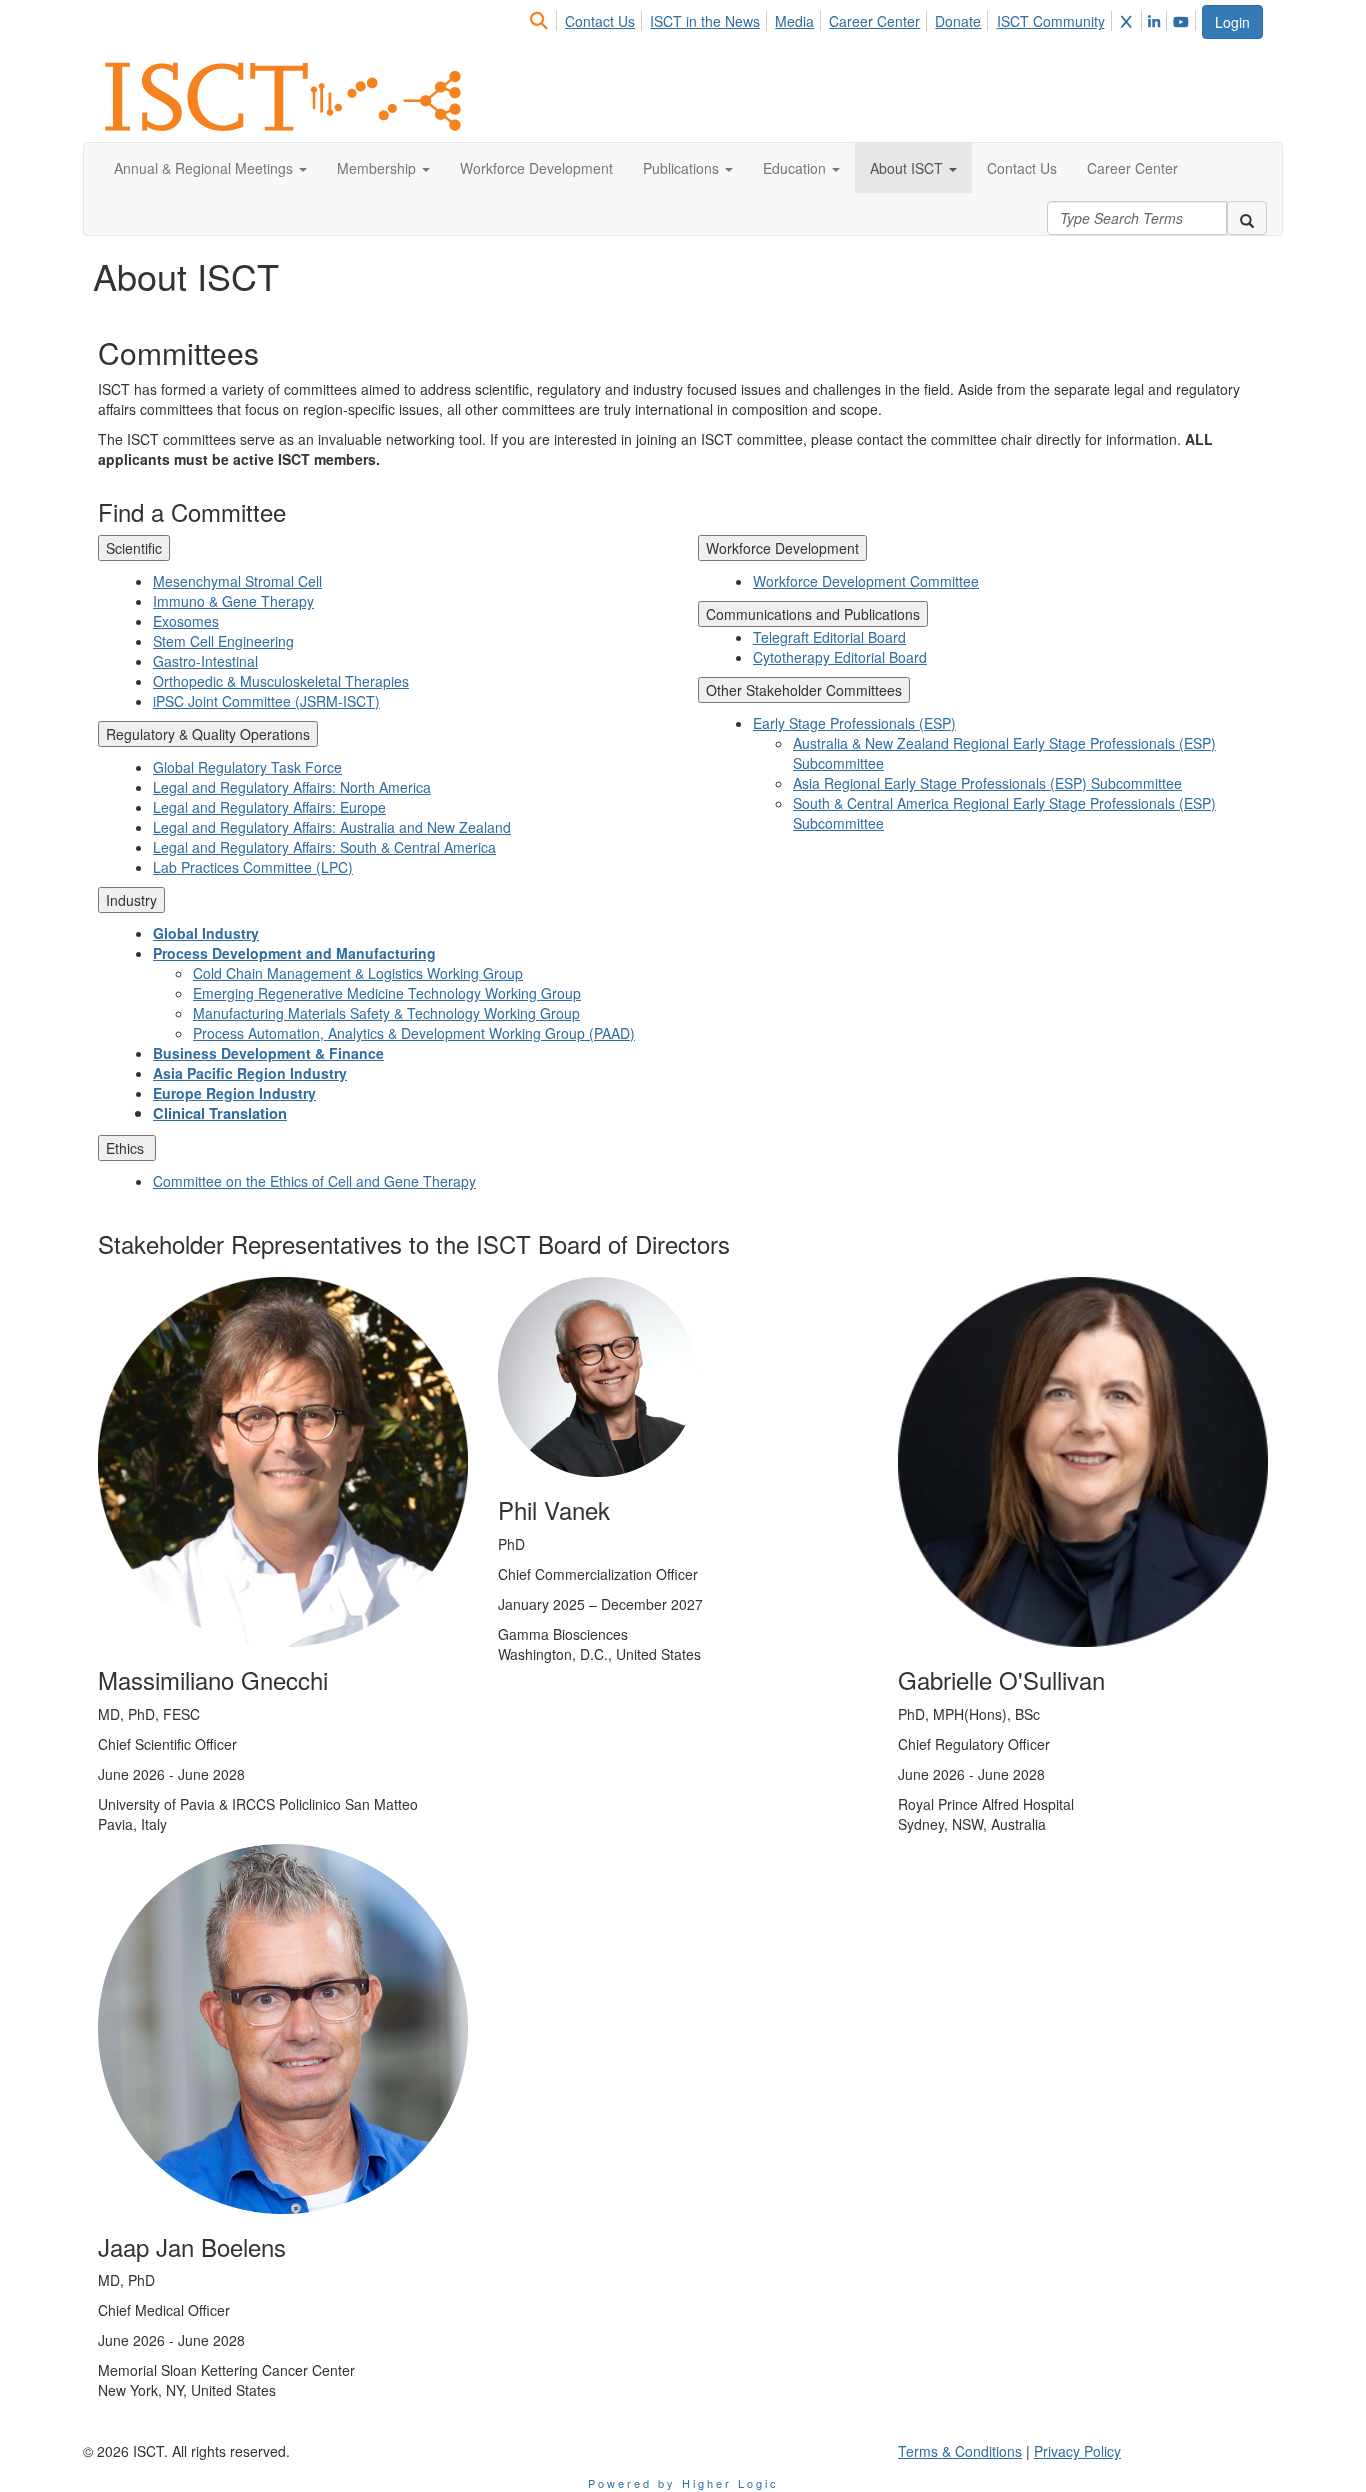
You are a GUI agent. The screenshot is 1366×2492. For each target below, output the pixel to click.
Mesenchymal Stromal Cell (237, 581)
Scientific (134, 548)
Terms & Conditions (960, 2451)
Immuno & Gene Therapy (233, 601)
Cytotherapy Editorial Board (840, 657)
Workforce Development (782, 548)
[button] (210, 168)
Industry (131, 900)
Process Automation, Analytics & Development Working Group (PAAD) (414, 1033)
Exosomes (186, 621)
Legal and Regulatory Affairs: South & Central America (324, 847)
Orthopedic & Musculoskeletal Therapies (281, 681)
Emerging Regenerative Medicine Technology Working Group (387, 993)
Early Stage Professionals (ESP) (854, 723)
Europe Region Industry (234, 1093)
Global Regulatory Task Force (247, 767)
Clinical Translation (220, 1113)
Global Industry (206, 933)
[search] (1247, 218)
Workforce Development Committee (866, 581)
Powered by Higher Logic (683, 2483)
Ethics (127, 1148)
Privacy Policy (1077, 2451)
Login (1232, 22)
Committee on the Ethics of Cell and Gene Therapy (314, 1181)
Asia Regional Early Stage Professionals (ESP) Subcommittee (987, 783)
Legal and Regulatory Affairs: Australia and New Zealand (332, 827)
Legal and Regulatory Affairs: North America (292, 787)
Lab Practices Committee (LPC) (253, 867)
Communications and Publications (813, 614)
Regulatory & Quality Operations (208, 734)
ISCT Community (1051, 21)
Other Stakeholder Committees (804, 690)
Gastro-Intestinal (205, 661)
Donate (958, 21)
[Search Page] (541, 21)
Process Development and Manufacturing (294, 953)
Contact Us (600, 21)
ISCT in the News (705, 21)
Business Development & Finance (268, 1053)
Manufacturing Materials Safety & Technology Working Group (386, 1013)
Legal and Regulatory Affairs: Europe (269, 807)
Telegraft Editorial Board (829, 637)
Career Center (874, 21)
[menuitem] (544, 18)
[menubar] (864, 18)
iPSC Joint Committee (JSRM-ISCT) (266, 701)
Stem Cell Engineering (223, 641)
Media (794, 21)
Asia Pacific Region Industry (250, 1073)
